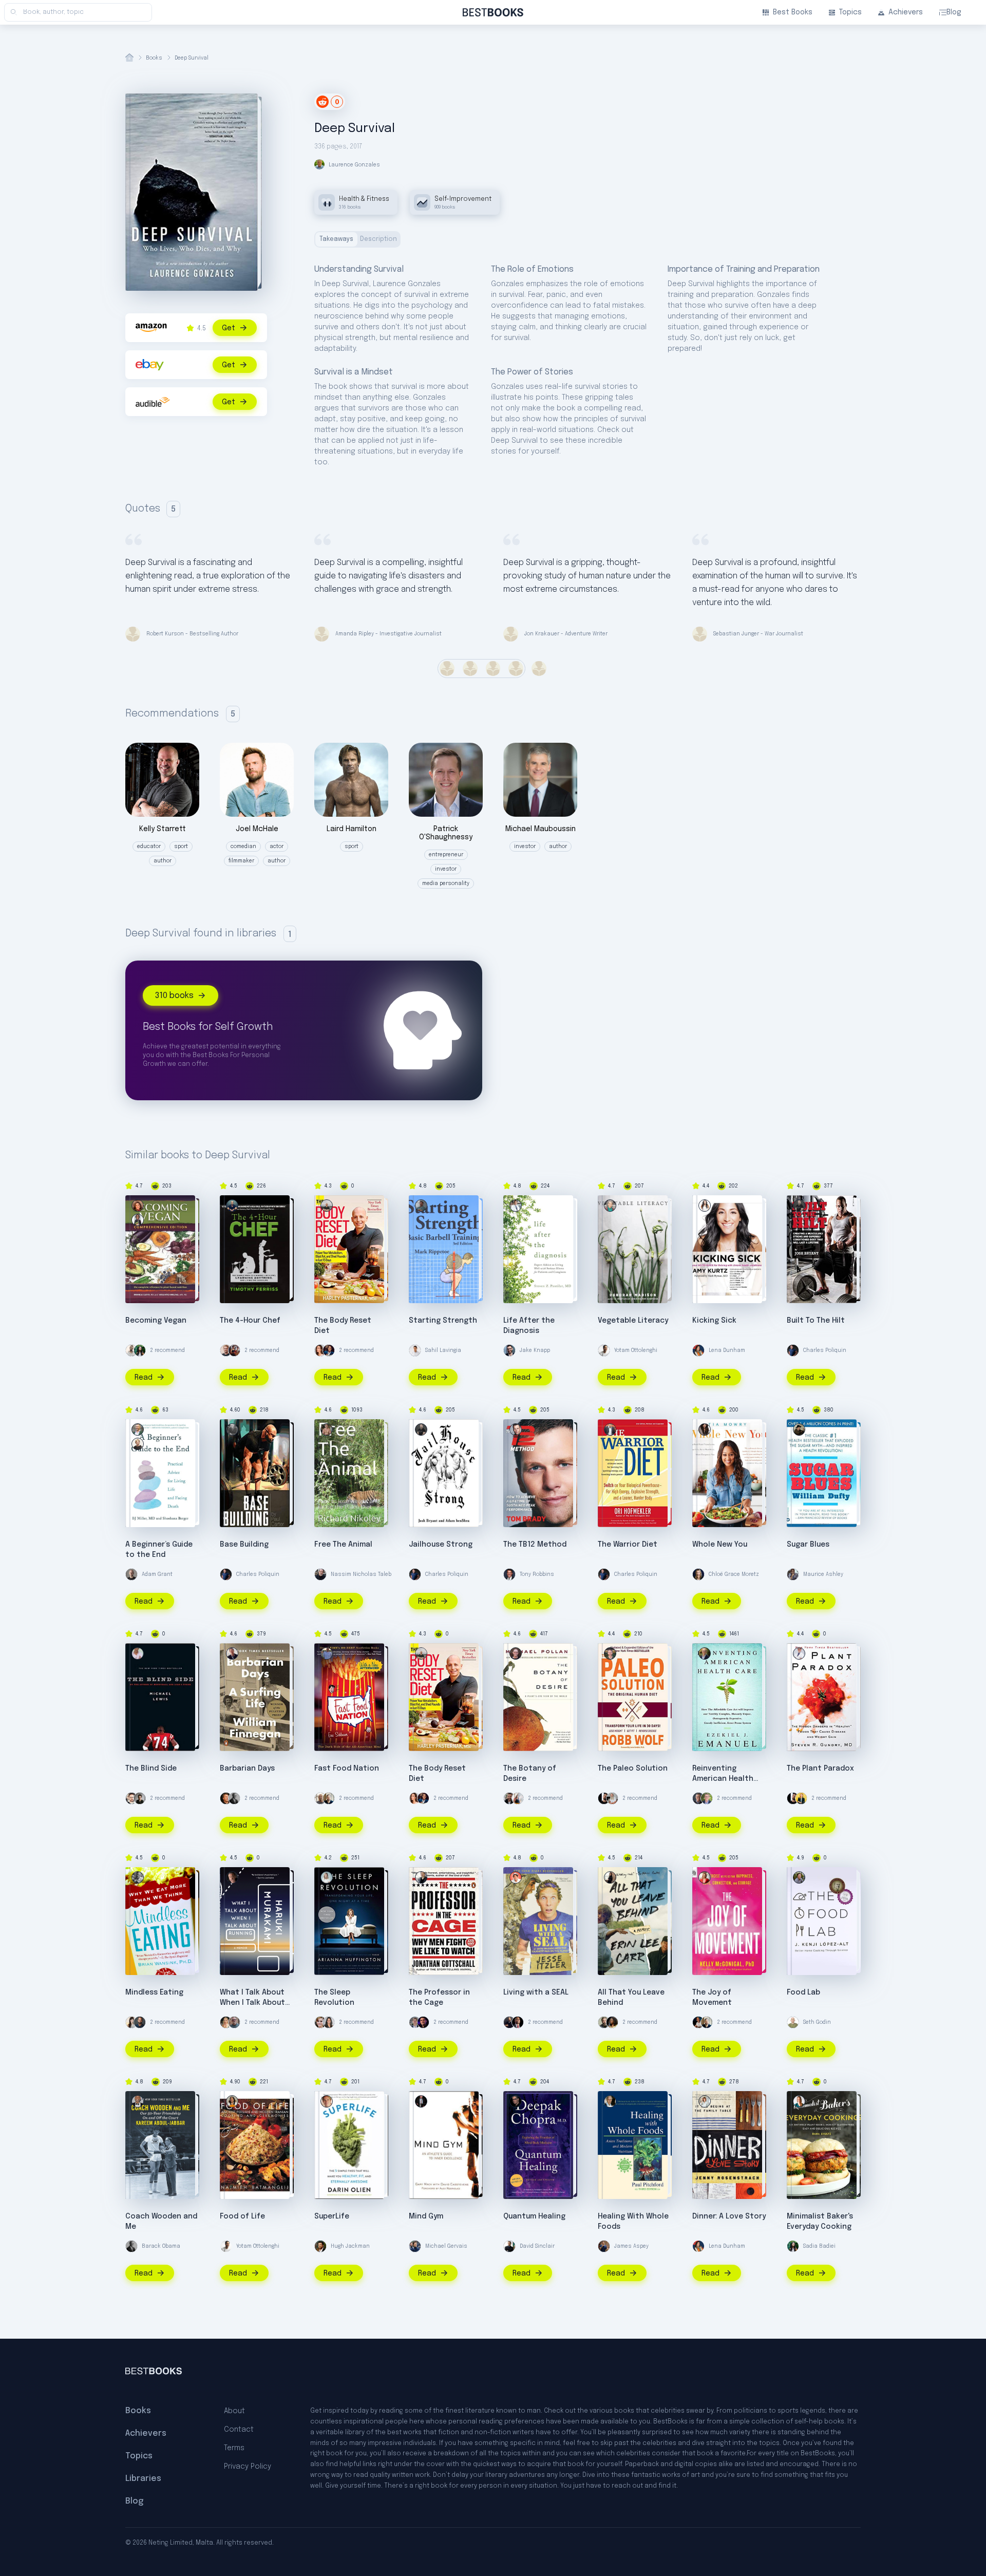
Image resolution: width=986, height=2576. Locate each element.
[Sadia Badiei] (140, 1350)
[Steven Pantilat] (516, 1206)
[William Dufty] (799, 1430)
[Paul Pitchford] (610, 2101)
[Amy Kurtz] (705, 1206)
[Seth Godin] (793, 2022)
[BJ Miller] (138, 1430)
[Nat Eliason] (226, 1350)
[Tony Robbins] (509, 1574)
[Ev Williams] (131, 1798)
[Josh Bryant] (799, 1206)
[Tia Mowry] (705, 1430)
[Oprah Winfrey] (612, 2022)
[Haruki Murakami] (232, 1877)
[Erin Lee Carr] (610, 1877)
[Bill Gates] (698, 1798)
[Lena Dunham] (698, 1350)
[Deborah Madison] (610, 1206)
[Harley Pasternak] (327, 1206)
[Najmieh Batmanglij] (232, 2101)
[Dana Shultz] (799, 2101)
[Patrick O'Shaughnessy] (415, 2022)
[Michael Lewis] (138, 1653)
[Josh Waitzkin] (234, 1350)
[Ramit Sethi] (140, 2022)
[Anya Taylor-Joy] (226, 2022)
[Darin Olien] (327, 2101)
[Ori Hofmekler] (610, 1430)
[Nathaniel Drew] (509, 1798)
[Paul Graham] (226, 1798)
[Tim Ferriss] (232, 1206)
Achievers (906, 12)
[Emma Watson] (320, 2022)
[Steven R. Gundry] (799, 1653)
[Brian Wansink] (138, 1877)
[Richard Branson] (320, 1798)
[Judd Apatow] (604, 2022)
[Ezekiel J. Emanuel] (705, 1653)
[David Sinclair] (509, 2246)
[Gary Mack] (421, 2101)
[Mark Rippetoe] (421, 1206)
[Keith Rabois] (698, 2022)
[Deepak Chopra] (516, 2101)
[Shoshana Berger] (138, 1444)
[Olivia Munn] (329, 2022)
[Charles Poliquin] (793, 1350)
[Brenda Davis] (138, 1206)
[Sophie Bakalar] (320, 1350)
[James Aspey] (604, 2246)
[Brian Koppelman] (234, 2022)
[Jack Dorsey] (604, 1798)
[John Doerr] (707, 1798)
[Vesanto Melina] (138, 1220)
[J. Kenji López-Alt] (799, 1877)
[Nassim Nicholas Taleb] (320, 1574)
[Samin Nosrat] (518, 1798)
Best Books (793, 12)
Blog (954, 12)
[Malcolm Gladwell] (140, 1798)
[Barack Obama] (234, 1798)
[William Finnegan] (232, 1653)
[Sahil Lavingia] (415, 1350)
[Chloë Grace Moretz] (698, 1574)
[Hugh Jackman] (320, 2246)
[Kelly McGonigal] (705, 1877)
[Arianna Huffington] (327, 1877)
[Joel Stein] (329, 1350)
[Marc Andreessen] (509, 2022)
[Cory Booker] (518, 2022)
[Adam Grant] (131, 1574)
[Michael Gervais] (415, 2246)
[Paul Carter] (232, 1430)
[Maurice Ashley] (793, 1574)
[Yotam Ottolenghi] (604, 1350)
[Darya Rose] (131, 2022)
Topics (850, 12)
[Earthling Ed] (131, 1350)
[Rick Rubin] (612, 1798)
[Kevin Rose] (329, 1798)
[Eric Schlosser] (327, 1653)
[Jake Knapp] (509, 1350)
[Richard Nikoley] (327, 1430)
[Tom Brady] (516, 1430)
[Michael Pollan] (516, 1653)
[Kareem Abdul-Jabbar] (138, 2101)
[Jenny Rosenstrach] (705, 2101)
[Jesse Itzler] (516, 1877)
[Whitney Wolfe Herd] (801, 1798)
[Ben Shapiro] (423, 2022)
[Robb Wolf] (610, 1653)
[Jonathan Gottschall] (421, 1877)
